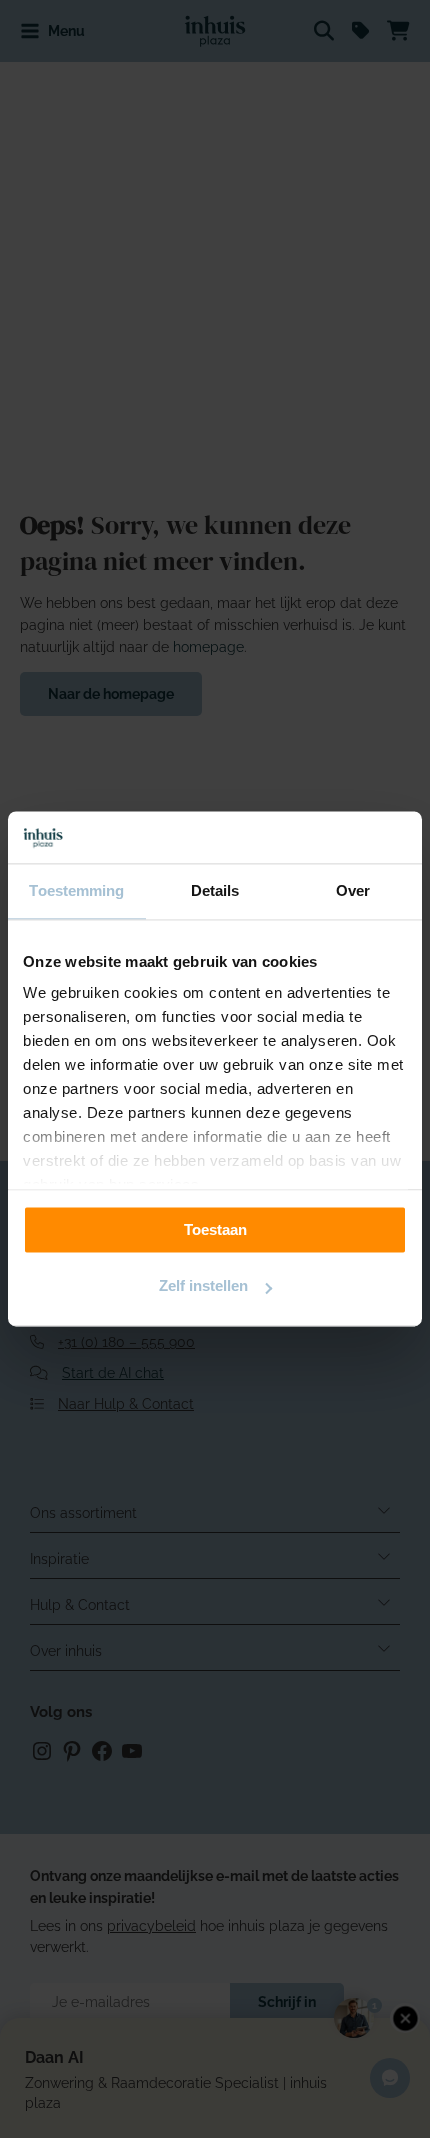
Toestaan (215, 1229)
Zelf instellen (203, 1286)
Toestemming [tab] (76, 891)
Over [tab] (353, 891)
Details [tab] (215, 891)
